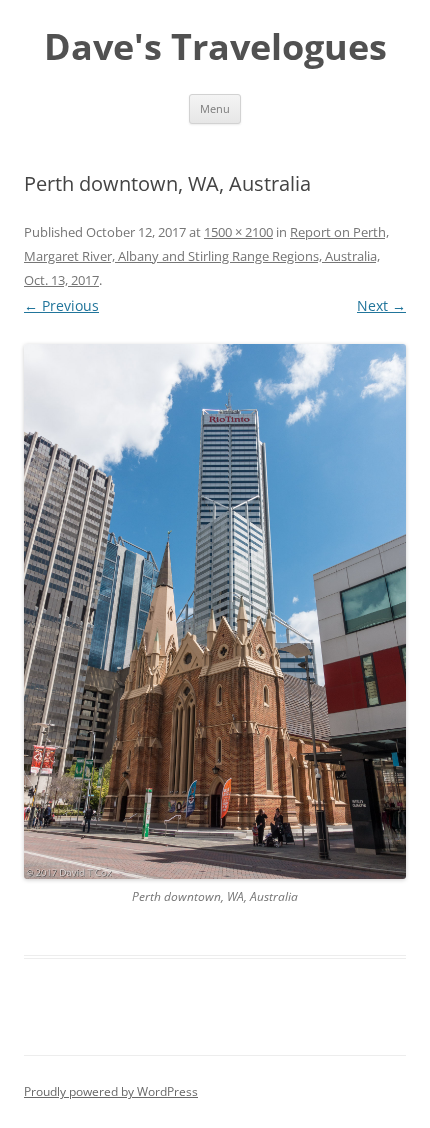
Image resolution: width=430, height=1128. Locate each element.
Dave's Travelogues (215, 47)
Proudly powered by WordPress (111, 1091)
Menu (215, 108)
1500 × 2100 (238, 232)
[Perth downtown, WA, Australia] (215, 611)
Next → (381, 305)
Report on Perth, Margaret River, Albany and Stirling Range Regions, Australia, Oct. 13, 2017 (206, 256)
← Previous (61, 305)
